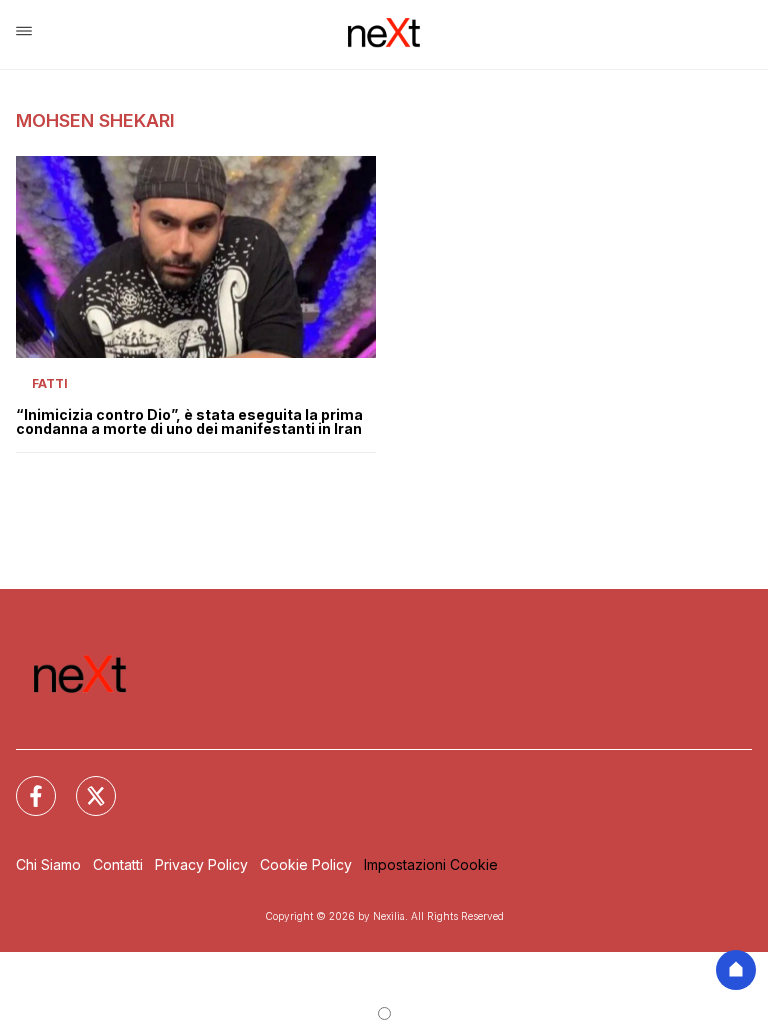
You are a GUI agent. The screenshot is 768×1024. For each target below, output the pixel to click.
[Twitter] (84, 784)
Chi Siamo (48, 864)
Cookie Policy (306, 864)
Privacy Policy (201, 864)
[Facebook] (24, 784)
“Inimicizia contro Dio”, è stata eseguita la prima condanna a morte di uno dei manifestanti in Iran (189, 422)
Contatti (118, 864)
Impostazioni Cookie (431, 864)
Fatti (50, 383)
